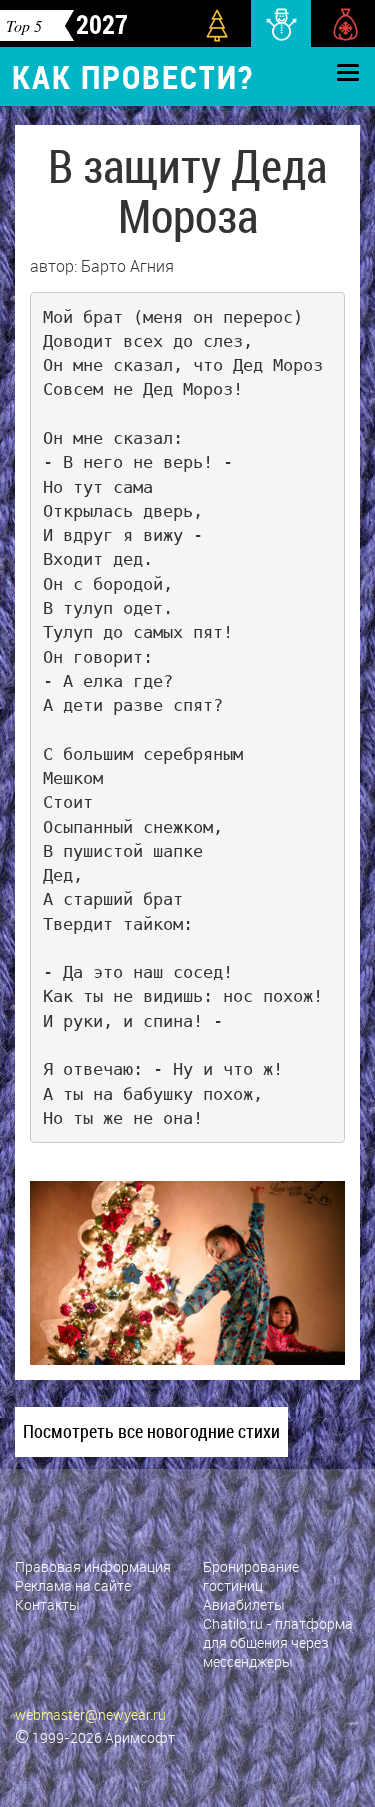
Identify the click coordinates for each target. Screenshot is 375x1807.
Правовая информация (93, 1566)
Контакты (47, 1604)
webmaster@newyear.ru (90, 1714)
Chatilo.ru (233, 1623)
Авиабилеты (244, 1604)
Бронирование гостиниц (251, 1576)
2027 (102, 24)
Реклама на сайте (73, 1585)
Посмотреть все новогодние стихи (151, 1431)
